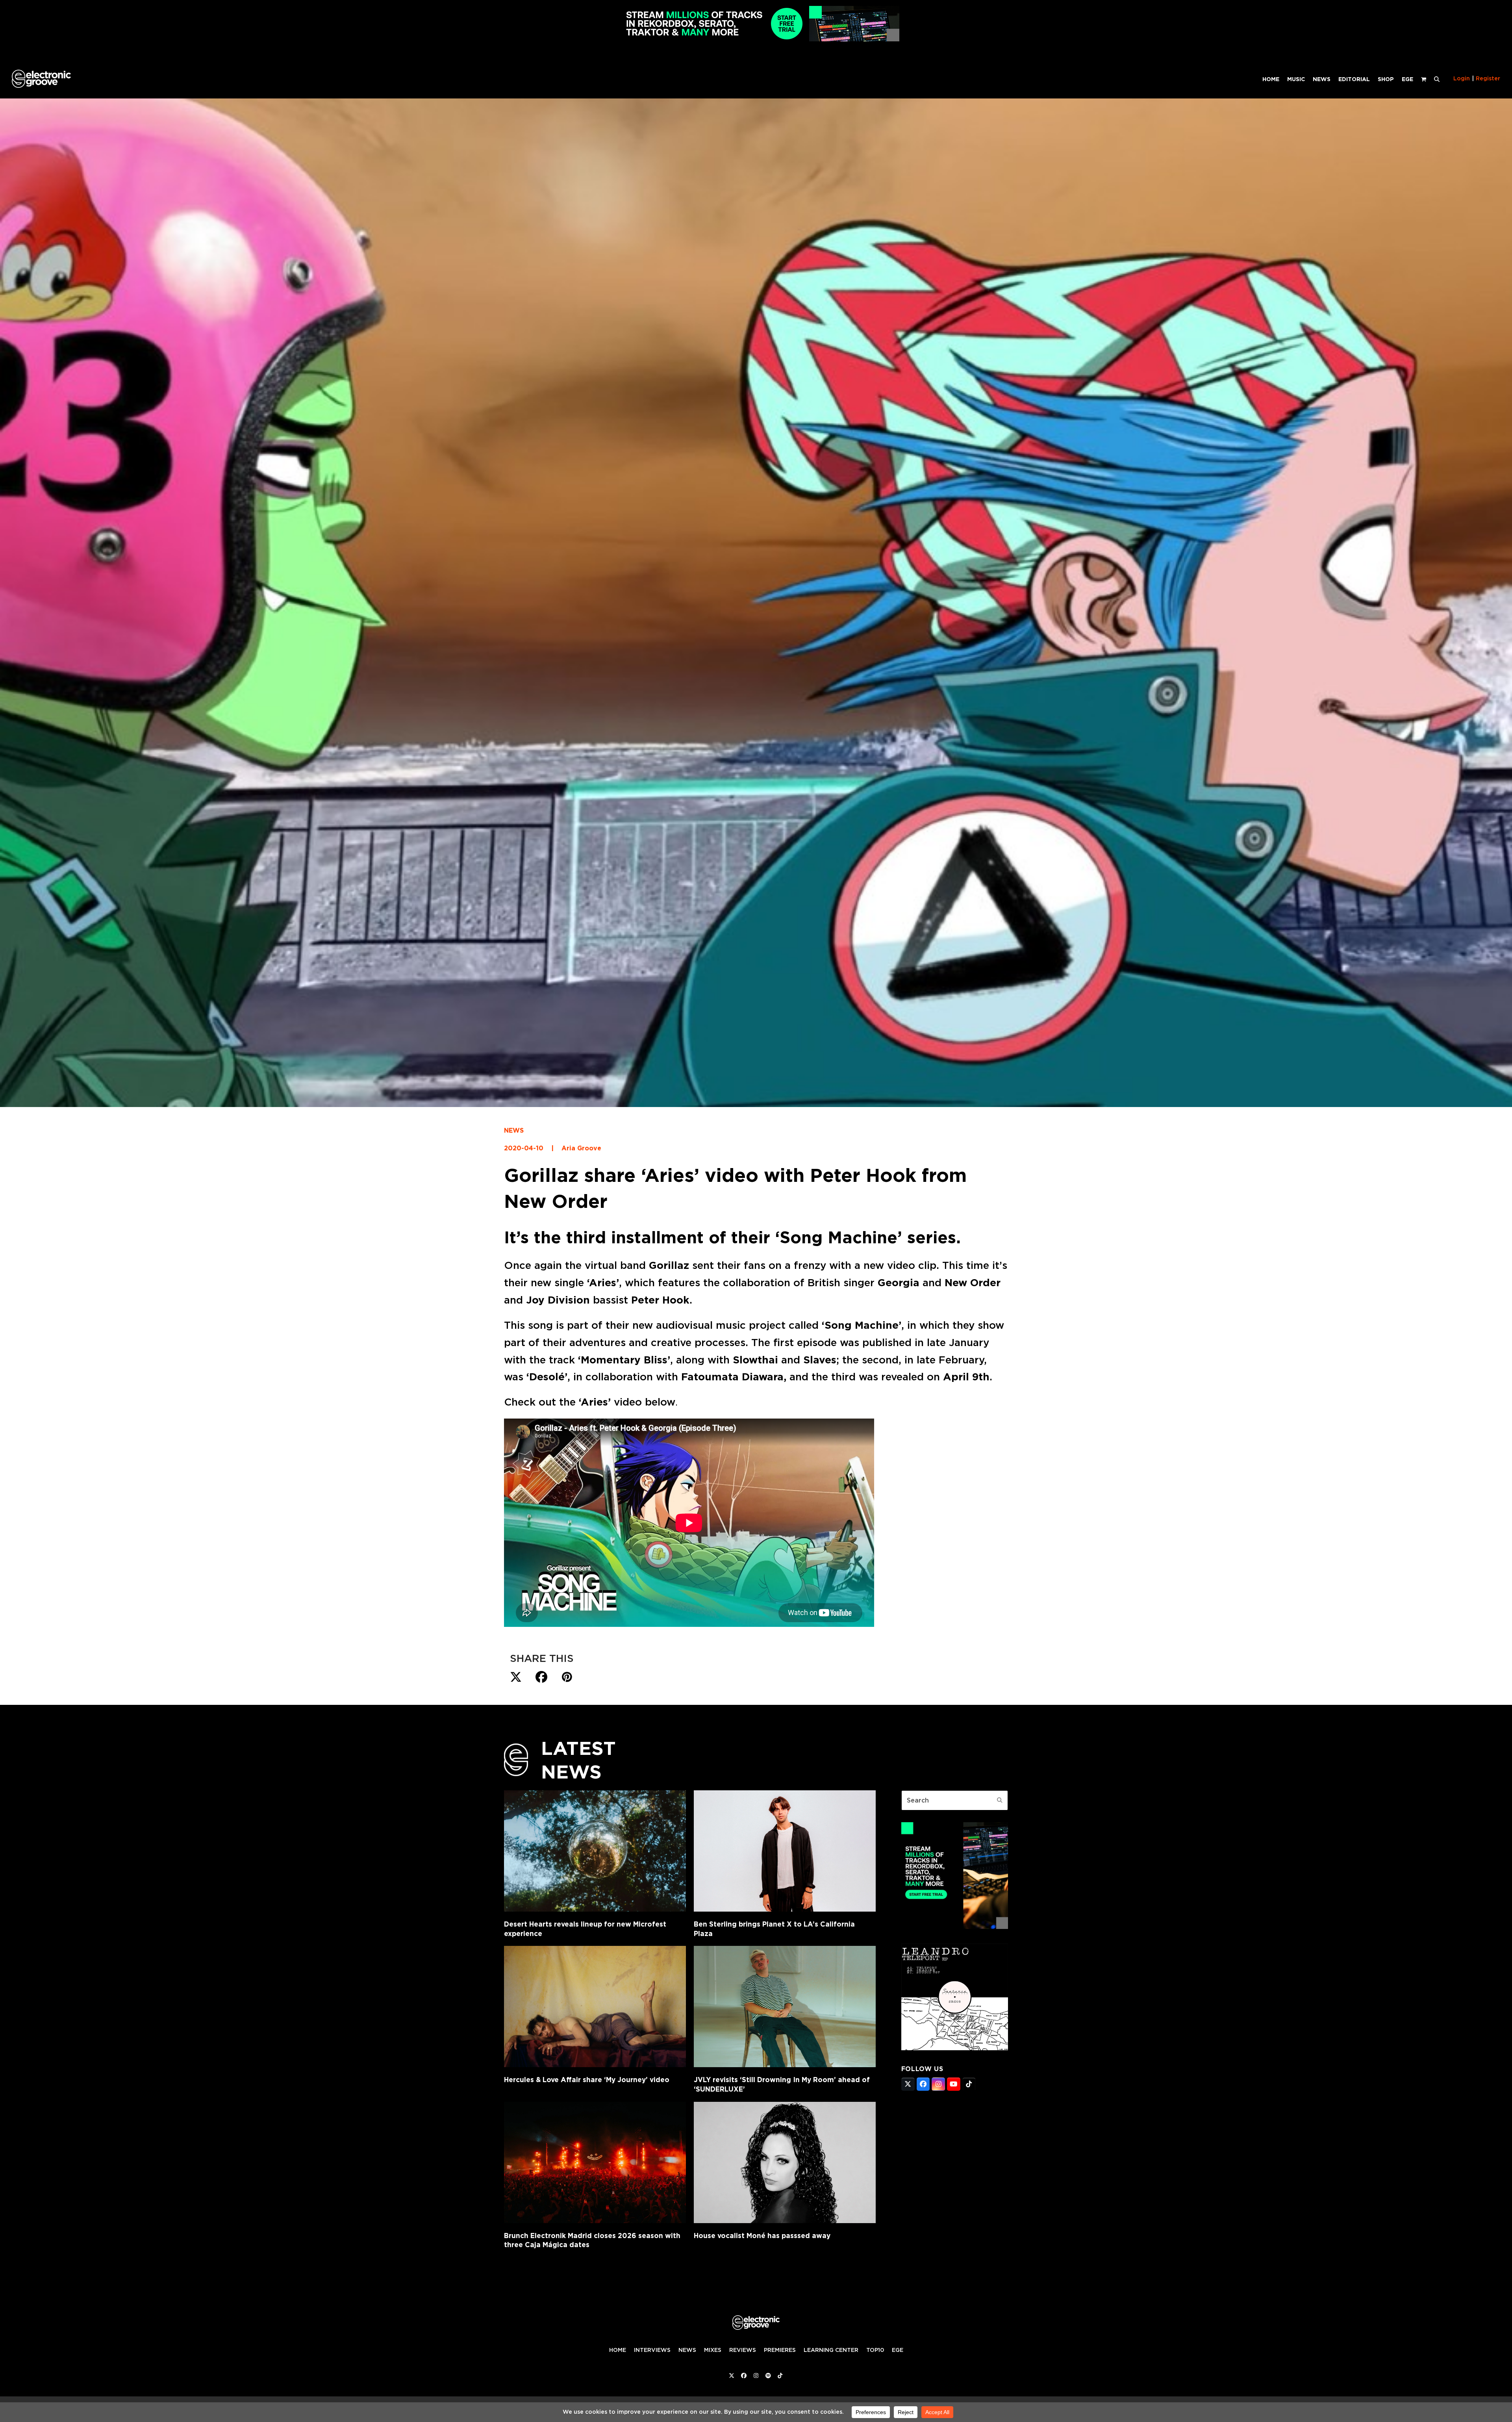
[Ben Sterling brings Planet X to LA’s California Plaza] (785, 1851)
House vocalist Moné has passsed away (762, 2236)
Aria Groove (581, 1148)
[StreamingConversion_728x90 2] (756, 39)
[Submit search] (1000, 1800)
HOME (618, 2350)
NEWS (514, 1130)
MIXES (713, 2350)
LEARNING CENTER (831, 2350)
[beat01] (955, 1927)
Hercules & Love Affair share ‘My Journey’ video (587, 2080)
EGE (898, 2350)
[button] (1437, 79)
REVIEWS (743, 2350)
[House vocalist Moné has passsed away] (785, 2162)
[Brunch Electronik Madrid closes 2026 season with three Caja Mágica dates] (595, 2162)
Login (1462, 78)
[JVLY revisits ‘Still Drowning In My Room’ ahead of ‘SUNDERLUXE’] (785, 2007)
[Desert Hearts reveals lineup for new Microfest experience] (595, 1851)
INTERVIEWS (652, 2350)
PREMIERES (780, 2350)
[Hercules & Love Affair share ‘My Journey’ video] (595, 2007)
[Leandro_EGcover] (955, 2048)
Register (1488, 78)
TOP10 (875, 2350)
